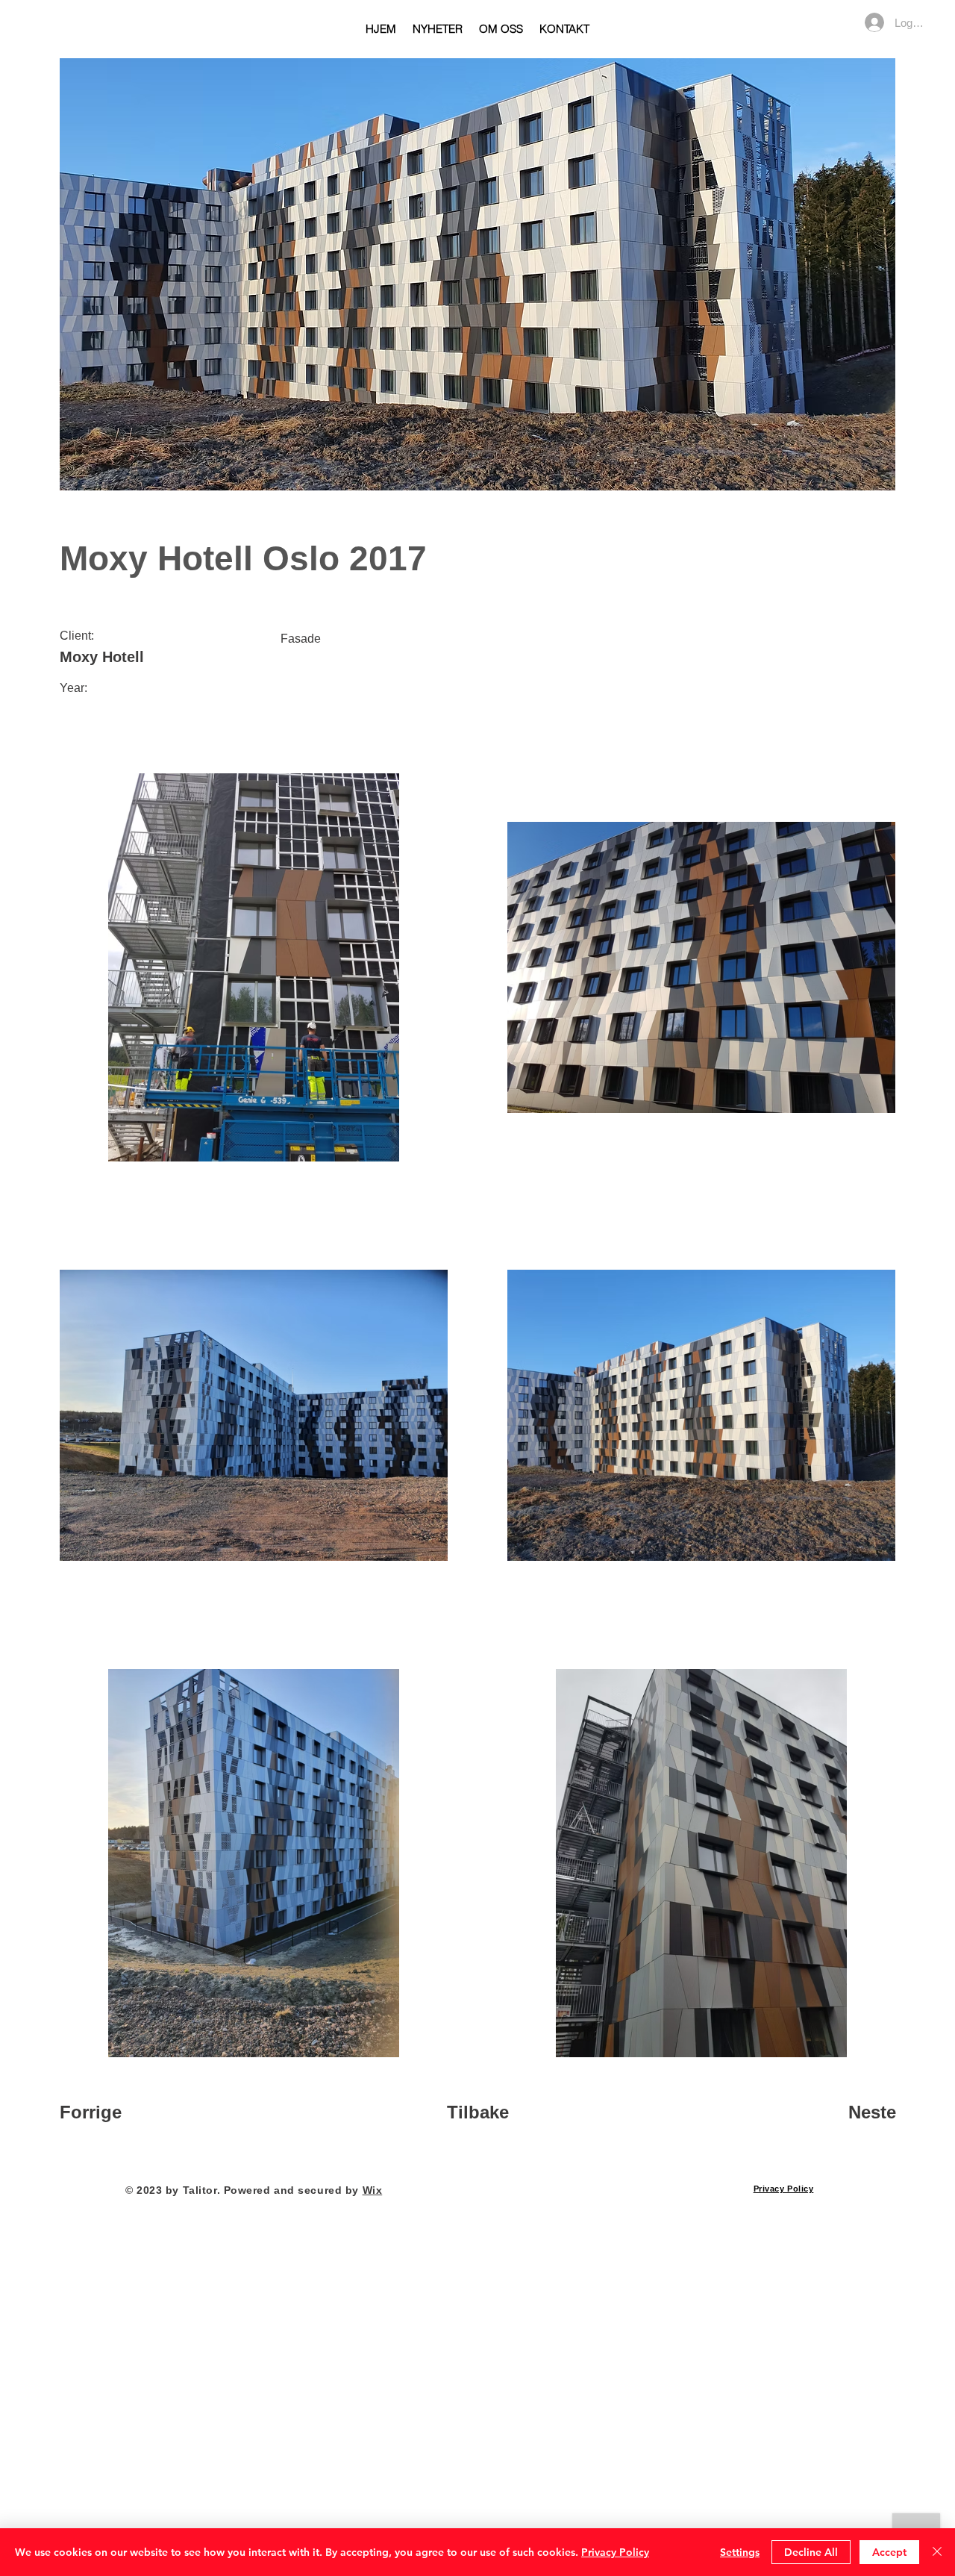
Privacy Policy (615, 2552)
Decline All (811, 2552)
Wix (373, 2190)
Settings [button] (740, 2552)
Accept (889, 2552)
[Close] (937, 2552)
